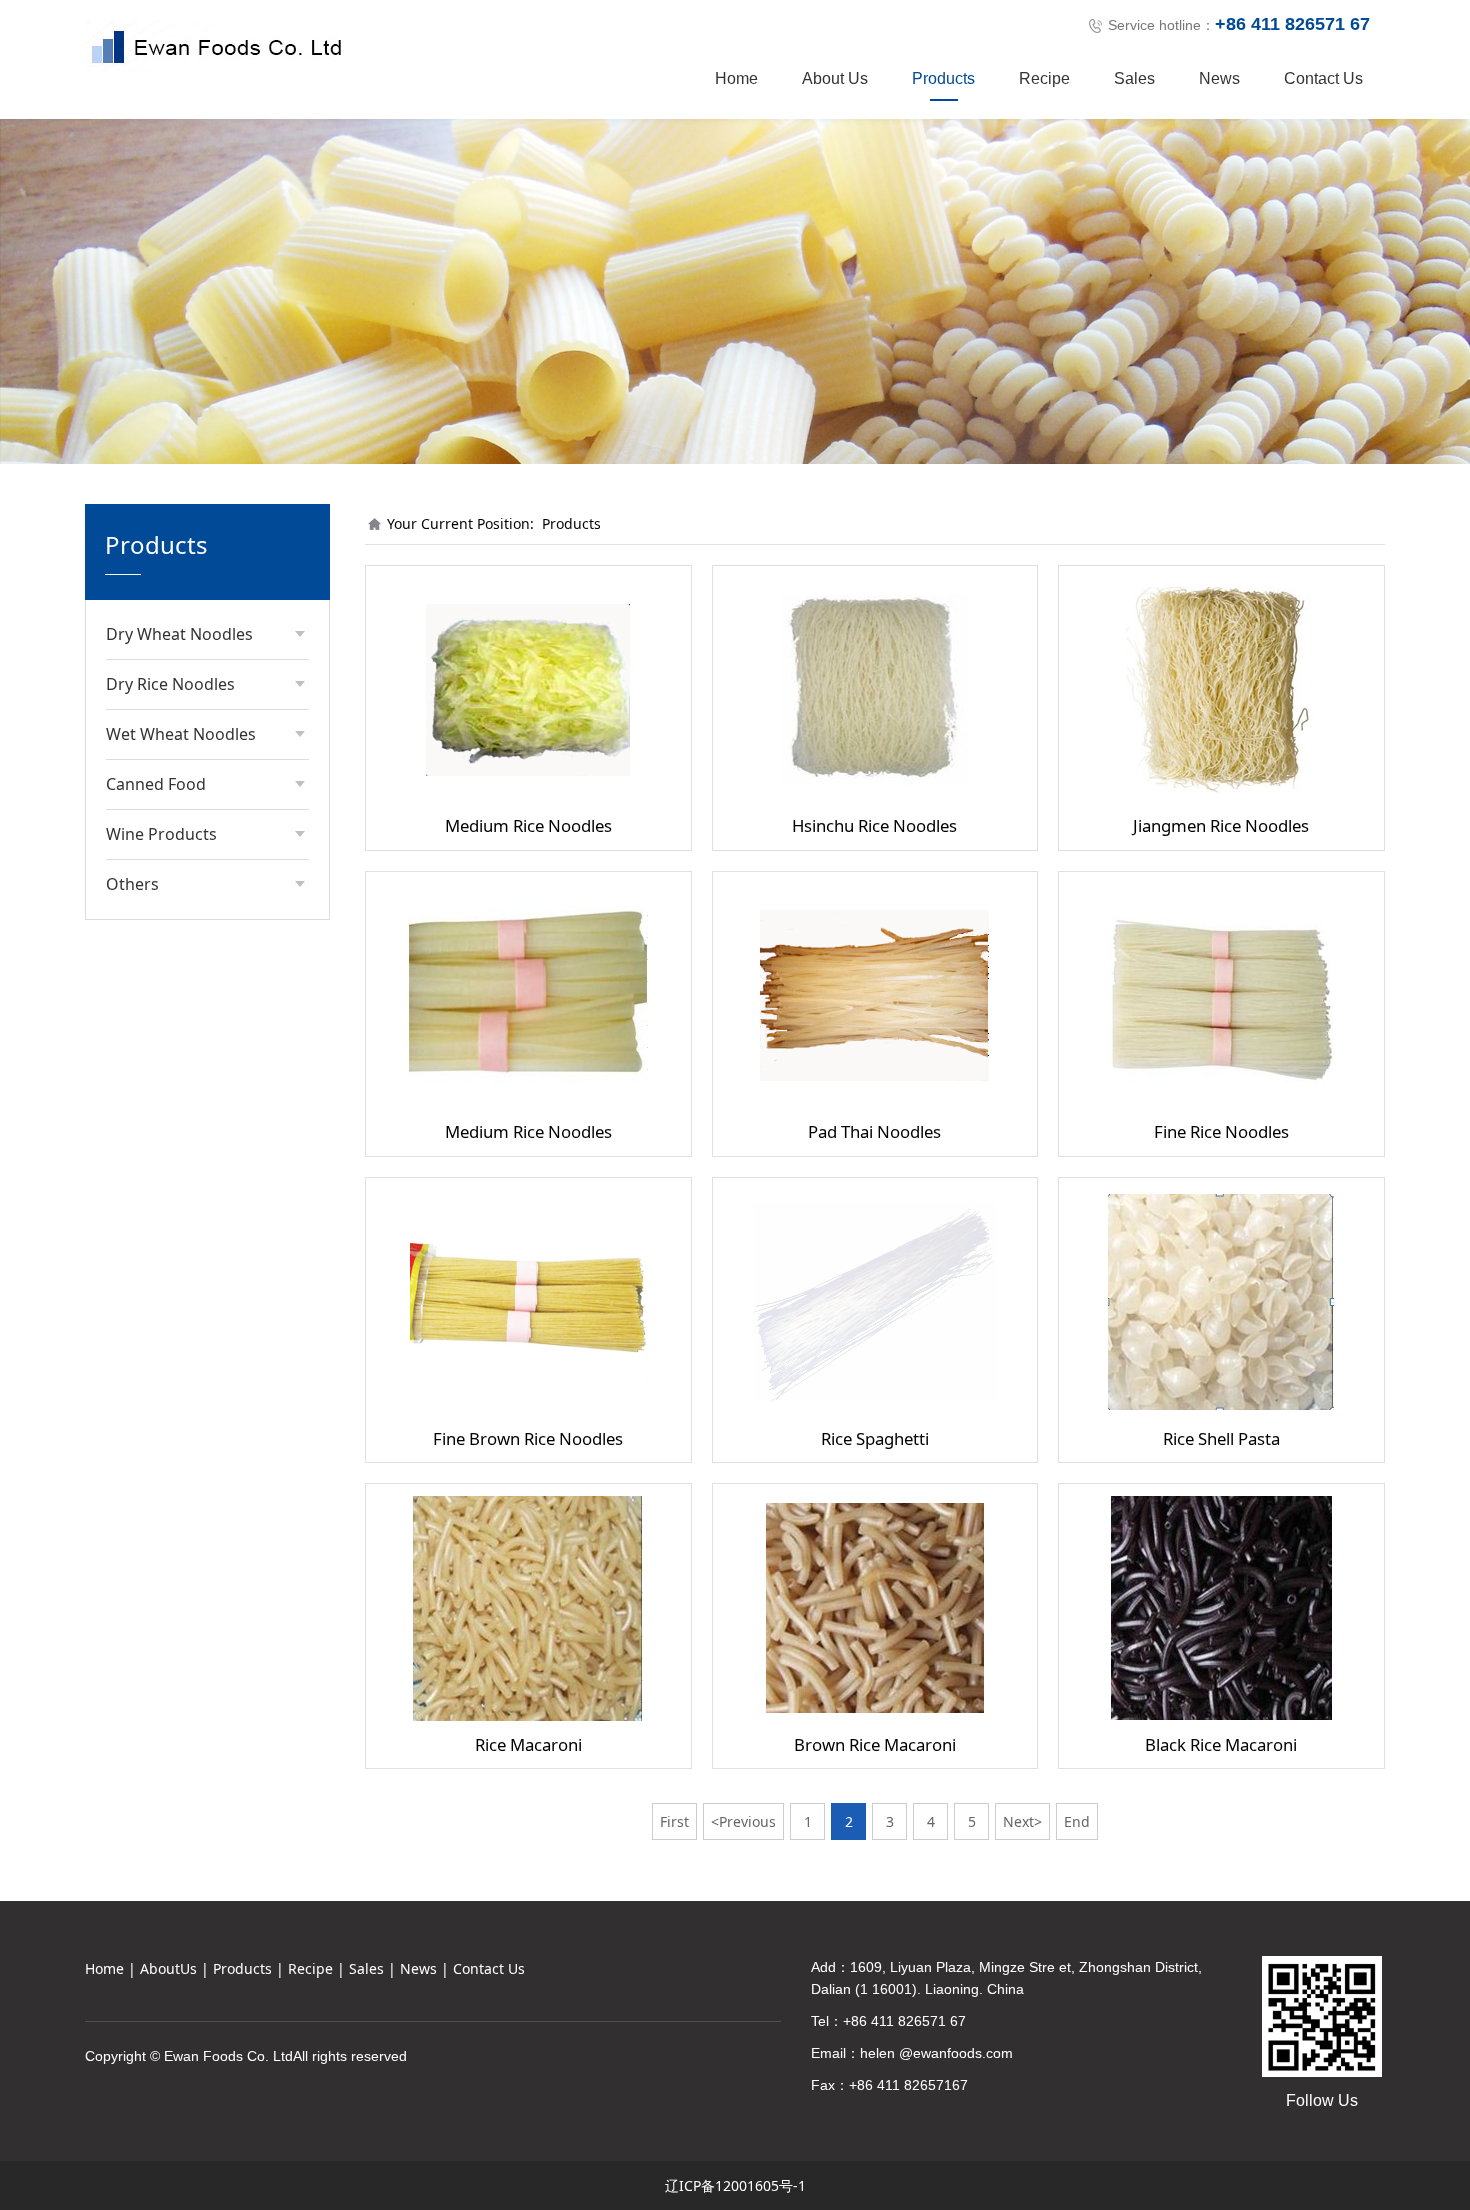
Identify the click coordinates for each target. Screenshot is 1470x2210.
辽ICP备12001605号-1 (735, 2185)
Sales (1134, 78)
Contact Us (1323, 78)
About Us (835, 78)
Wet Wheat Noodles (181, 734)
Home (736, 78)
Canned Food (156, 784)
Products (943, 78)
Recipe (1044, 78)
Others (132, 884)
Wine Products (161, 834)
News (1219, 78)
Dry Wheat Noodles (179, 634)
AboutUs (168, 1968)
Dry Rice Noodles (170, 684)
